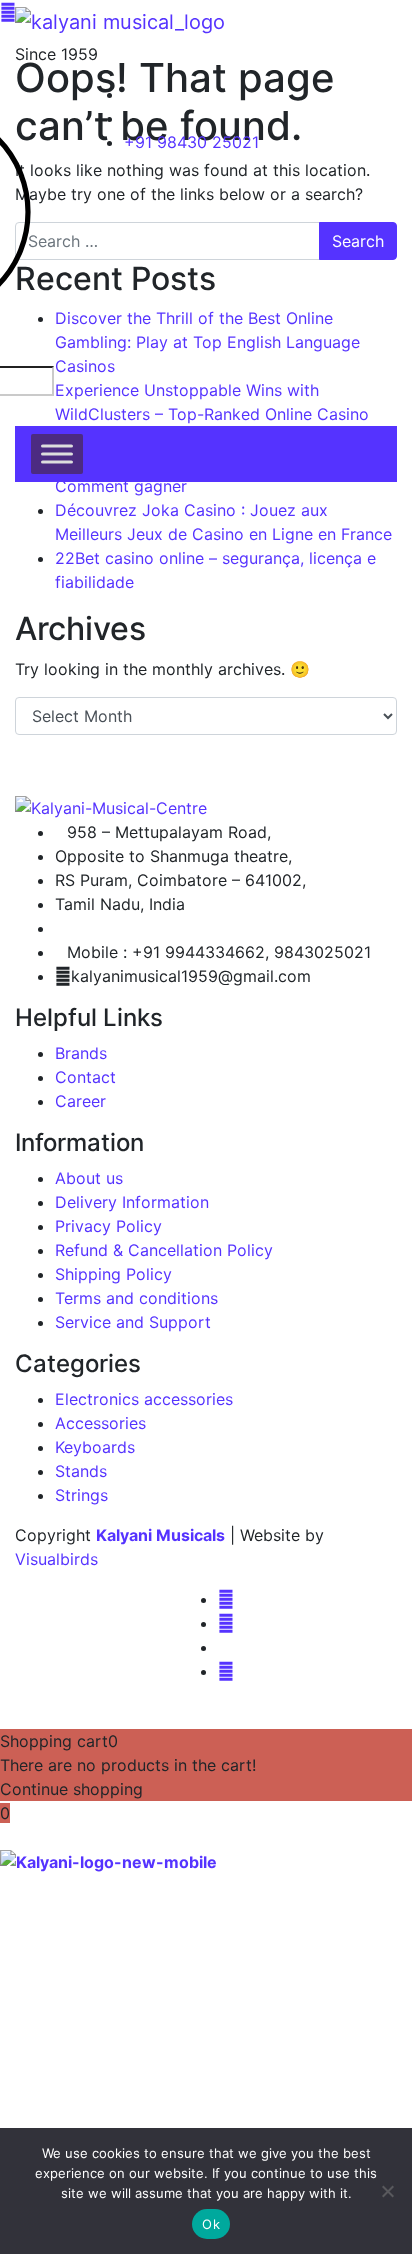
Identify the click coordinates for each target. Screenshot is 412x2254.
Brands (81, 1053)
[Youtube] (226, 1671)
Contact (85, 1077)
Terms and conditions (136, 1298)
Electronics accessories (144, 1399)
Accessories (100, 1423)
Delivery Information (132, 1202)
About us (89, 1178)
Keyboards (95, 1447)
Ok (211, 2224)
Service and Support (133, 1322)
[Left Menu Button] (11, 1837)
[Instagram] (226, 1623)
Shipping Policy (113, 1274)
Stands (81, 1471)
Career (80, 1101)
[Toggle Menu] (57, 453)
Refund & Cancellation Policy (164, 1250)
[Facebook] (226, 1599)
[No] (387, 2191)
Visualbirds (56, 1559)
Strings (81, 1495)
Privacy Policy (108, 1226)
